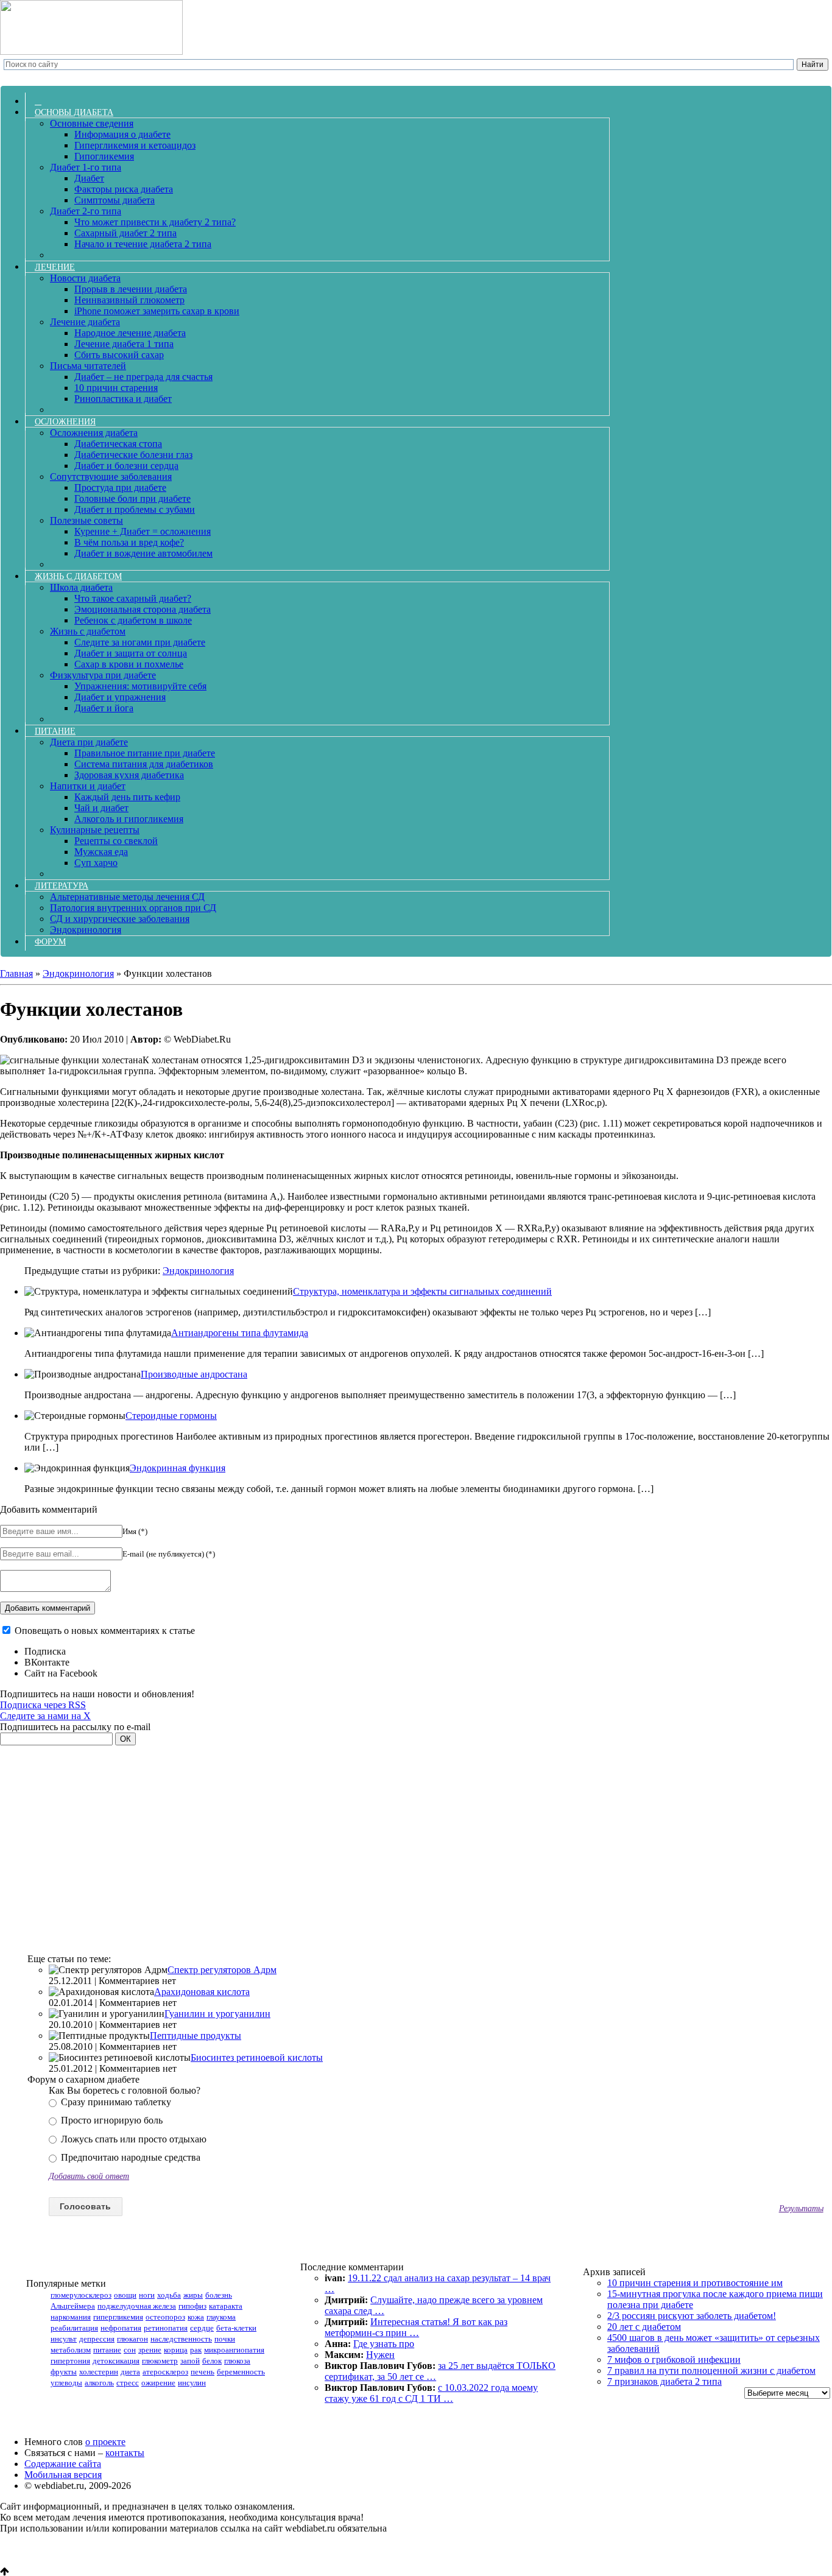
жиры (193, 2295)
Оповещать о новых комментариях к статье (105, 1631)
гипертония (70, 2361)
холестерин (99, 2372)
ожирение (158, 2383)
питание (107, 2350)
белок (212, 2361)
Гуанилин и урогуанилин (217, 2014)
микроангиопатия (234, 2350)
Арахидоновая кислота (202, 1992)
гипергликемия (118, 2317)
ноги (147, 2295)
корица (176, 2350)
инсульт (64, 2339)
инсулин (192, 2383)
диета (130, 2372)
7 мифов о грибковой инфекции (674, 2360)
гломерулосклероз (81, 2295)
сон (130, 2350)
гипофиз (192, 2306)
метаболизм (71, 2350)
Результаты (801, 2208)
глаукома (221, 2317)
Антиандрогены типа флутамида (240, 1333)
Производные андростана (194, 1374)
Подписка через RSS (43, 1705)
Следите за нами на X (45, 1716)
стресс (128, 2383)
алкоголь (99, 2383)
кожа (196, 2317)
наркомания (71, 2317)
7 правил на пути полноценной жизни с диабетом (711, 2370)
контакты (125, 2453)
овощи (125, 2295)
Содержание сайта (63, 2464)
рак (196, 2350)
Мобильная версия (63, 2475)
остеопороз (165, 2317)
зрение (150, 2350)
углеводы (66, 2383)
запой (190, 2361)
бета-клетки (236, 2328)
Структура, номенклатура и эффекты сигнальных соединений (422, 1291)
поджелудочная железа (137, 2306)
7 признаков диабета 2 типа (665, 2381)
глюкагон (132, 2339)
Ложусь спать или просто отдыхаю (132, 2139)
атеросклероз (165, 2372)
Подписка (45, 1651)
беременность (241, 2372)
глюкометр (160, 2361)
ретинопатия (166, 2328)
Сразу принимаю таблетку (115, 2102)
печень (203, 2372)
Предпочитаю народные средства (129, 2157)
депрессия (97, 2339)
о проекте (105, 2442)
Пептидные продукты (196, 2036)
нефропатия (121, 2328)
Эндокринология (198, 1271)
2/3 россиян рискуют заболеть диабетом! (692, 2316)
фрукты (64, 2372)
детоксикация (116, 2361)
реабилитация (74, 2328)
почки (225, 2339)
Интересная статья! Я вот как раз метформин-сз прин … (416, 2327)
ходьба (169, 2295)
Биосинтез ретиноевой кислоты (257, 2057)
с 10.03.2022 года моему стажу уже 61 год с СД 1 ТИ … (431, 2393)
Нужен (380, 2355)
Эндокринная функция (178, 1468)
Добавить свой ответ (89, 2176)
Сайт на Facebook (61, 1673)
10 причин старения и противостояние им (695, 2283)
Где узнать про (384, 2344)
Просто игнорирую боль (111, 2120)
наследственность (181, 2339)
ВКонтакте (47, 1662)
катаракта (226, 2306)
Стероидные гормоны (171, 1416)
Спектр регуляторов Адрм (222, 1970)
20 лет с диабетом (644, 2327)
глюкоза (237, 2361)
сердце (202, 2328)
